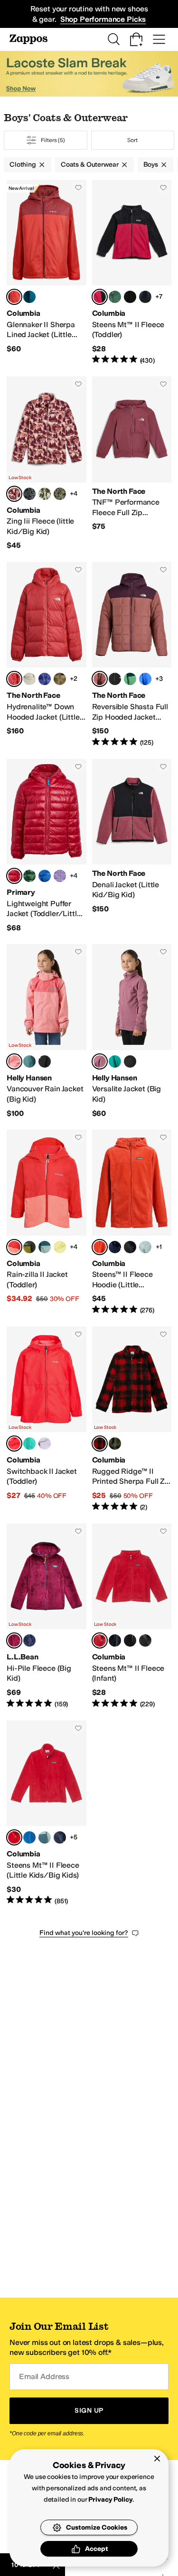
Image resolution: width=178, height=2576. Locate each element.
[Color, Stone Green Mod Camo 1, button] (115, 1444)
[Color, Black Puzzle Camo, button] (29, 494)
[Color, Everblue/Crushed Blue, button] (45, 1247)
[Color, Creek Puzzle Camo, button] (60, 494)
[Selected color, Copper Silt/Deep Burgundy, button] (100, 679)
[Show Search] (113, 39)
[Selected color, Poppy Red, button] (14, 1444)
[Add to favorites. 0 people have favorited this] (78, 187)
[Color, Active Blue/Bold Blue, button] (145, 679)
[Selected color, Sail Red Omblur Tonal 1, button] (100, 1444)
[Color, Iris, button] (60, 876)
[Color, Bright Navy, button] (29, 1640)
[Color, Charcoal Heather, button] (145, 1640)
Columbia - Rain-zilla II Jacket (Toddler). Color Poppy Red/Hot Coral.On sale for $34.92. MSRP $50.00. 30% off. (47, 1222)
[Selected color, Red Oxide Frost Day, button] (14, 494)
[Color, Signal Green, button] (115, 1061)
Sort (132, 140)
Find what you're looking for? (84, 1933)
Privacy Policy (110, 2500)
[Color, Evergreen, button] (29, 876)
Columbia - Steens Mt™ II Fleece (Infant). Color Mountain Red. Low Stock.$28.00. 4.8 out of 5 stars (132, 1616)
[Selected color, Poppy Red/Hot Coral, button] (14, 1247)
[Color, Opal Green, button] (29, 1061)
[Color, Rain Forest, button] (115, 297)
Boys (151, 165)
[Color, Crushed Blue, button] (145, 1247)
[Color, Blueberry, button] (45, 876)
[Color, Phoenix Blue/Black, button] (29, 297)
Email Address (44, 2376)
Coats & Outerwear (90, 165)
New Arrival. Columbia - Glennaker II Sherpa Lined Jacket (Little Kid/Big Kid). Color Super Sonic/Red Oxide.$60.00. (47, 273)
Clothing (23, 165)
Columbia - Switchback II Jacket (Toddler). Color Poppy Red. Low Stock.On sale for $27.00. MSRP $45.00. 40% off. (47, 1419)
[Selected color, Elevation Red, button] (14, 679)
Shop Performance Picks (103, 19)
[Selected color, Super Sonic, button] (100, 1247)
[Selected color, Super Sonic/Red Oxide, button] (14, 297)
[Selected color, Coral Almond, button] (14, 1061)
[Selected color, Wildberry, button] (100, 1061)
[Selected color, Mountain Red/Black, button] (100, 297)
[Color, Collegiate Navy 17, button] (60, 1837)
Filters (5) (53, 140)
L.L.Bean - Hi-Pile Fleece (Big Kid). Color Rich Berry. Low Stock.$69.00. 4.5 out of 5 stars (47, 1616)
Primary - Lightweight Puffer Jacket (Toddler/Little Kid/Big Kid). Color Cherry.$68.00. (47, 846)
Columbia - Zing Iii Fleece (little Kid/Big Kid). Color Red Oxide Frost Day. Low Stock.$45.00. (47, 464)
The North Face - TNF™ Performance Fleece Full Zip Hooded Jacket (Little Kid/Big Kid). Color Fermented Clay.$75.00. (132, 464)
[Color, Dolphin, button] (29, 1444)
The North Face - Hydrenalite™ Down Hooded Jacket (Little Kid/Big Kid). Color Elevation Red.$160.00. (47, 655)
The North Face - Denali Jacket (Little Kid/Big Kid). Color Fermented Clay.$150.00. (132, 846)
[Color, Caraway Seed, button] (60, 679)
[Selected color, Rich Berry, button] (14, 1640)
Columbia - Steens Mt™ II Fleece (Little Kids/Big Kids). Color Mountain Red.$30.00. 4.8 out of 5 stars (47, 1813)
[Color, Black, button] (130, 297)
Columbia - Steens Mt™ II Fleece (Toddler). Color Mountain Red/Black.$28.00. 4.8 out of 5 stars (132, 273)
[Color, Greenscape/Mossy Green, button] (29, 1247)
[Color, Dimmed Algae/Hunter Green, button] (130, 679)
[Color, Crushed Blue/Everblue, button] (45, 1837)
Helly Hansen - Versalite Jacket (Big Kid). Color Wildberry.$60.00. (132, 1031)
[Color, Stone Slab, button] (29, 679)
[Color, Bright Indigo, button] (29, 1837)
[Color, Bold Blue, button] (45, 679)
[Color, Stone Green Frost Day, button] (45, 494)
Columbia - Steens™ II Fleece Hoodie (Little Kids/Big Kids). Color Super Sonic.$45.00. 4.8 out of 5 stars (132, 1222)
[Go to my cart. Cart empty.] (136, 39)
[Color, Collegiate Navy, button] (145, 297)
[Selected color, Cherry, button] (14, 876)
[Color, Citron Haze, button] (60, 1247)
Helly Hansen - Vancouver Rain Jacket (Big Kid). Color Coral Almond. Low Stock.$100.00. (47, 1031)
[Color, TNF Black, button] (115, 679)
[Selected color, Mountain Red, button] (100, 1640)
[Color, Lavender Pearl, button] (45, 1444)
